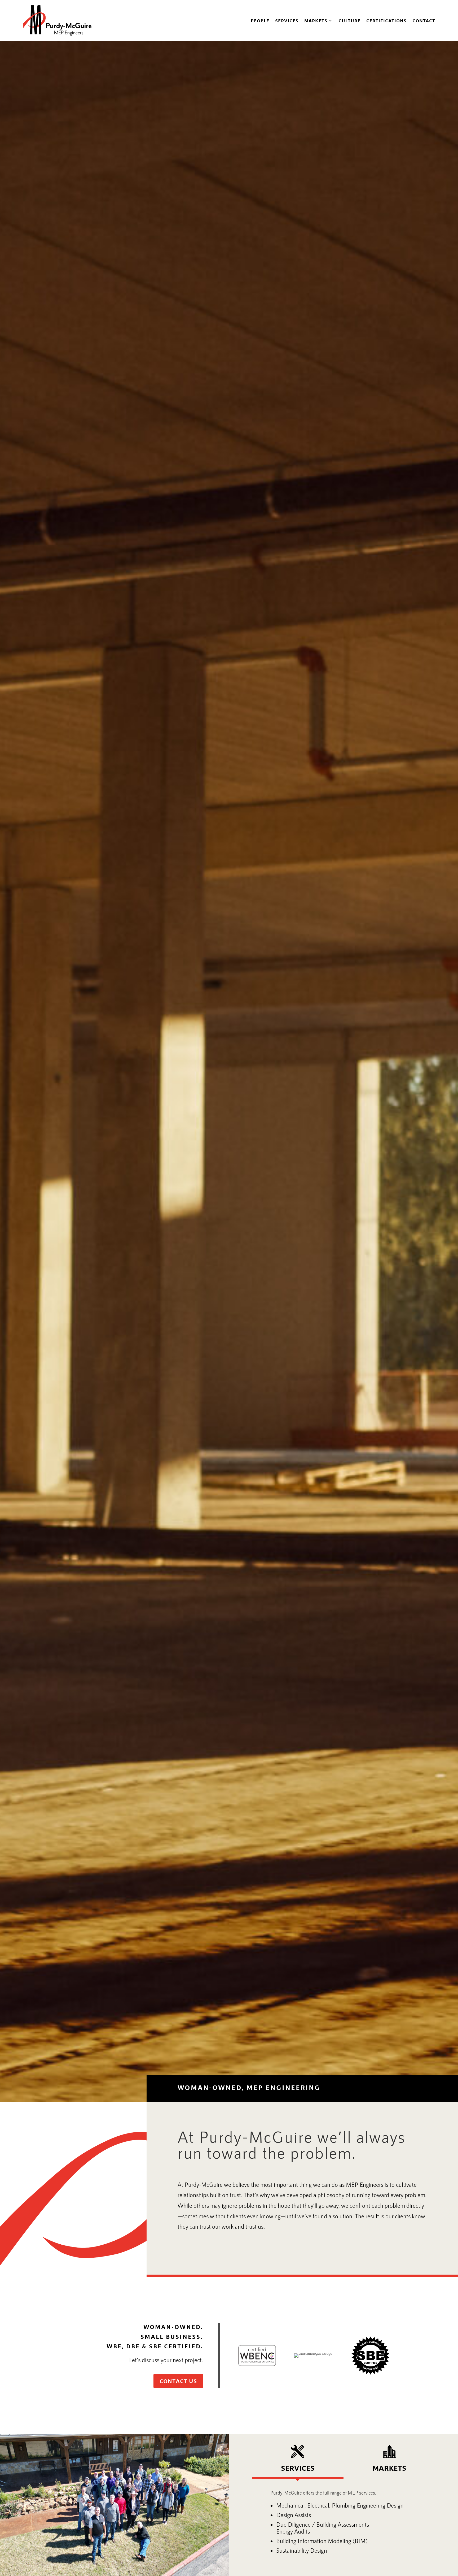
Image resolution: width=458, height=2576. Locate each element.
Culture (349, 20)
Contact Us (178, 2381)
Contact (424, 20)
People (260, 20)
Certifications (386, 20)
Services (287, 20)
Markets (316, 20)
